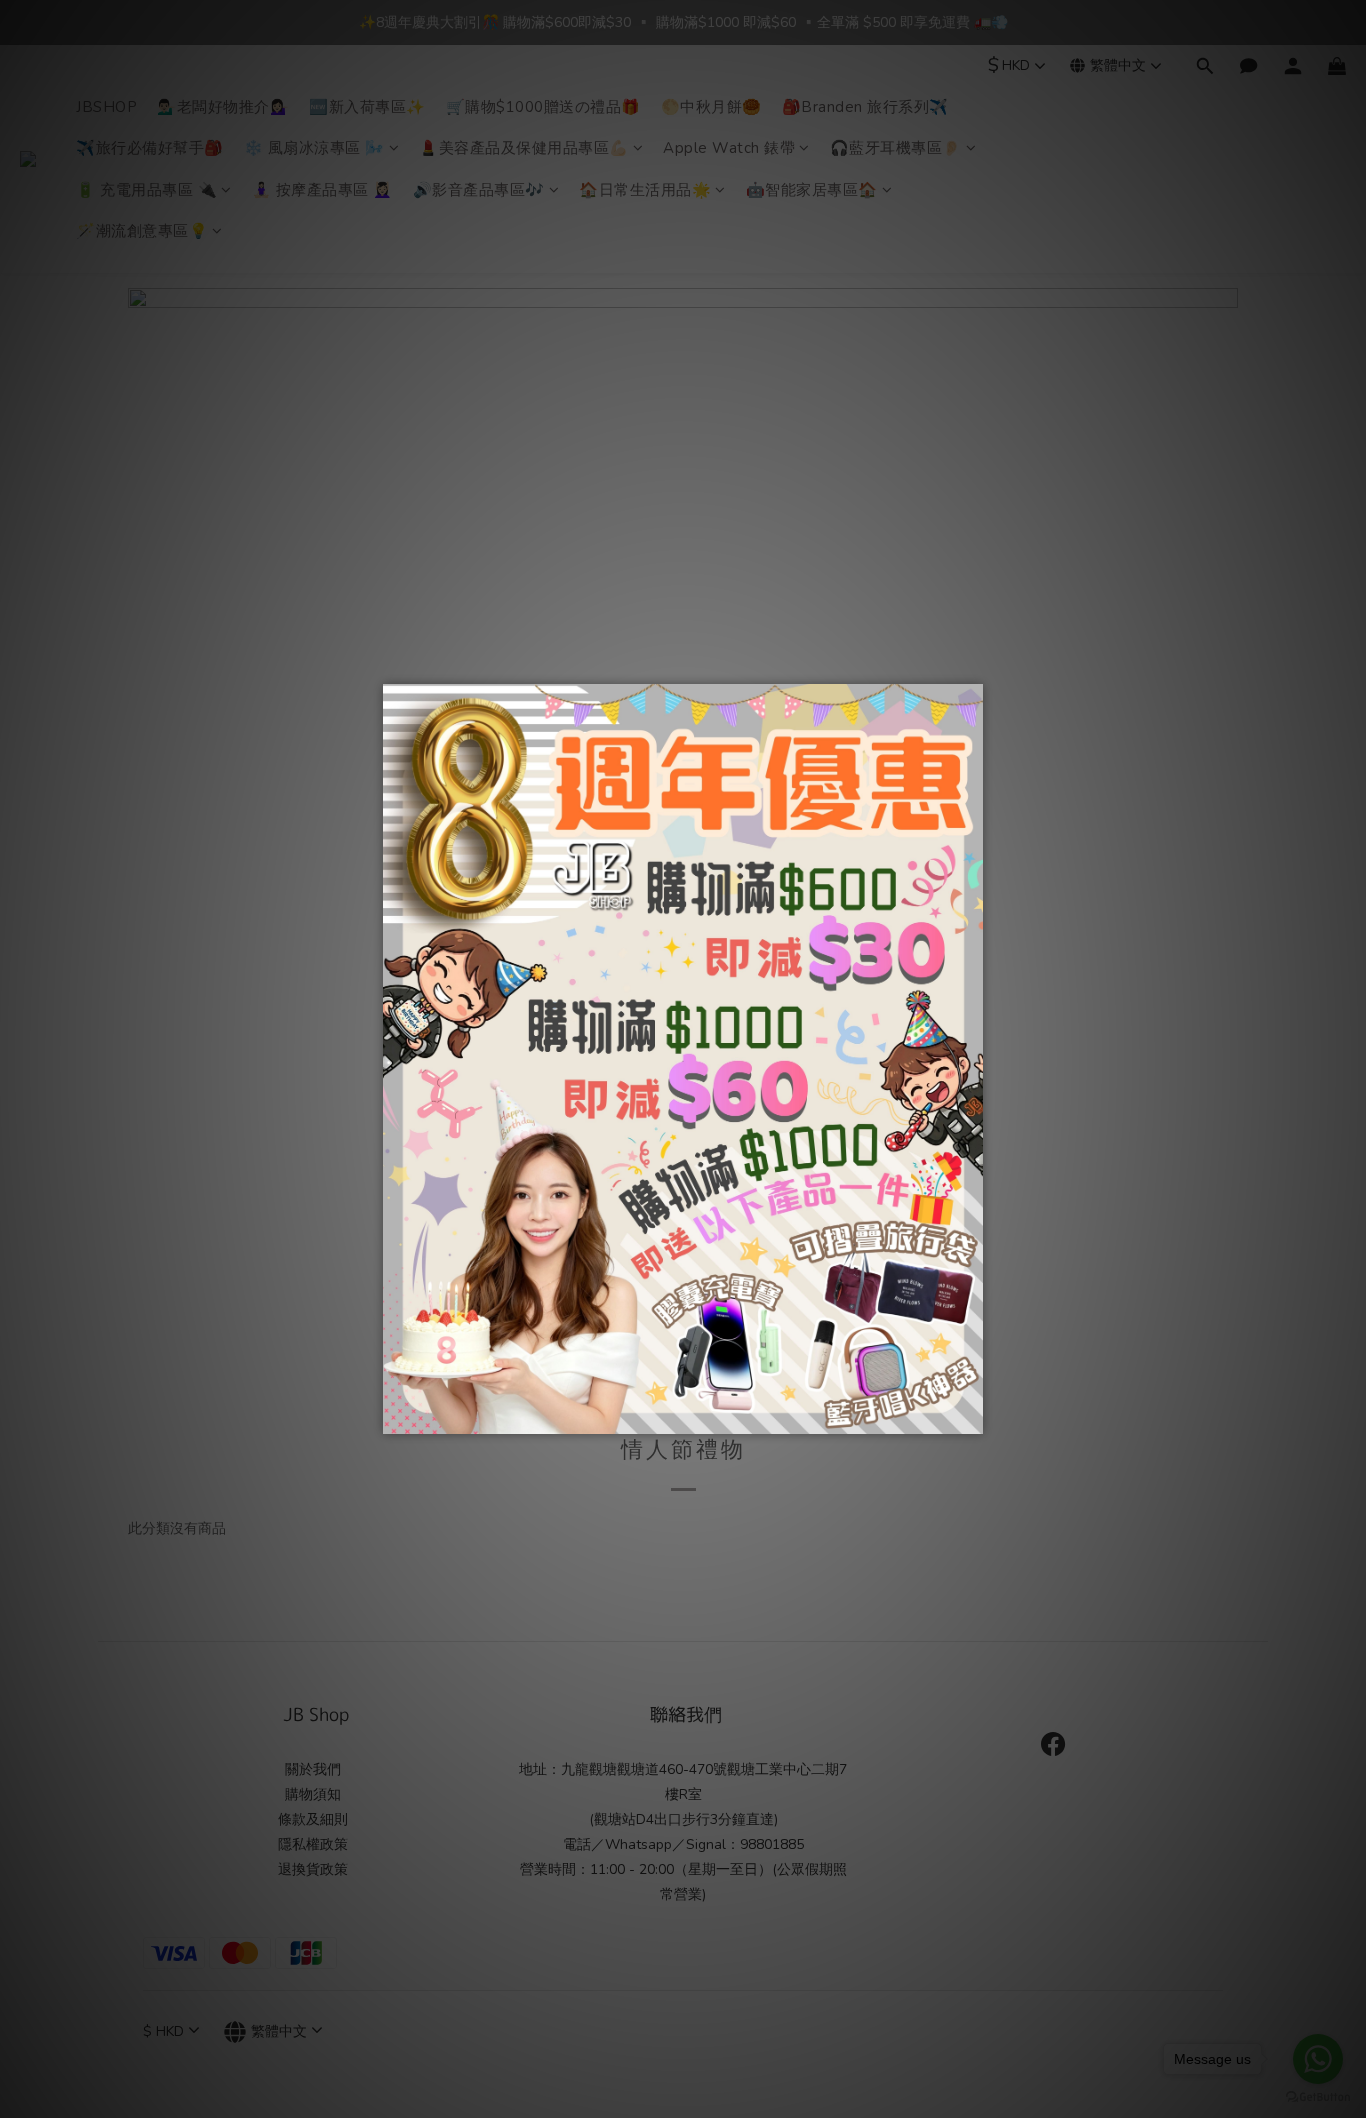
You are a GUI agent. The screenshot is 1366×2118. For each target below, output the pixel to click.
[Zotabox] (970, 1416)
